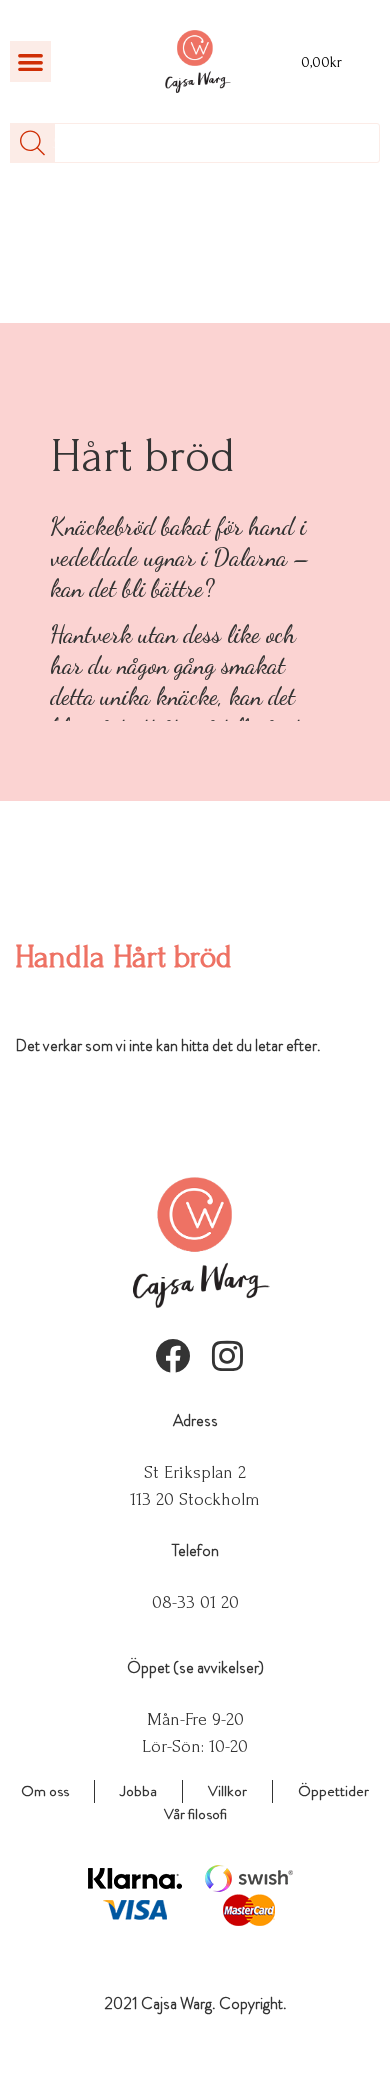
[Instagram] (227, 1355)
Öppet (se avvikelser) (195, 1667)
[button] (30, 61)
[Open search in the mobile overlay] (195, 143)
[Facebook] (172, 1355)
